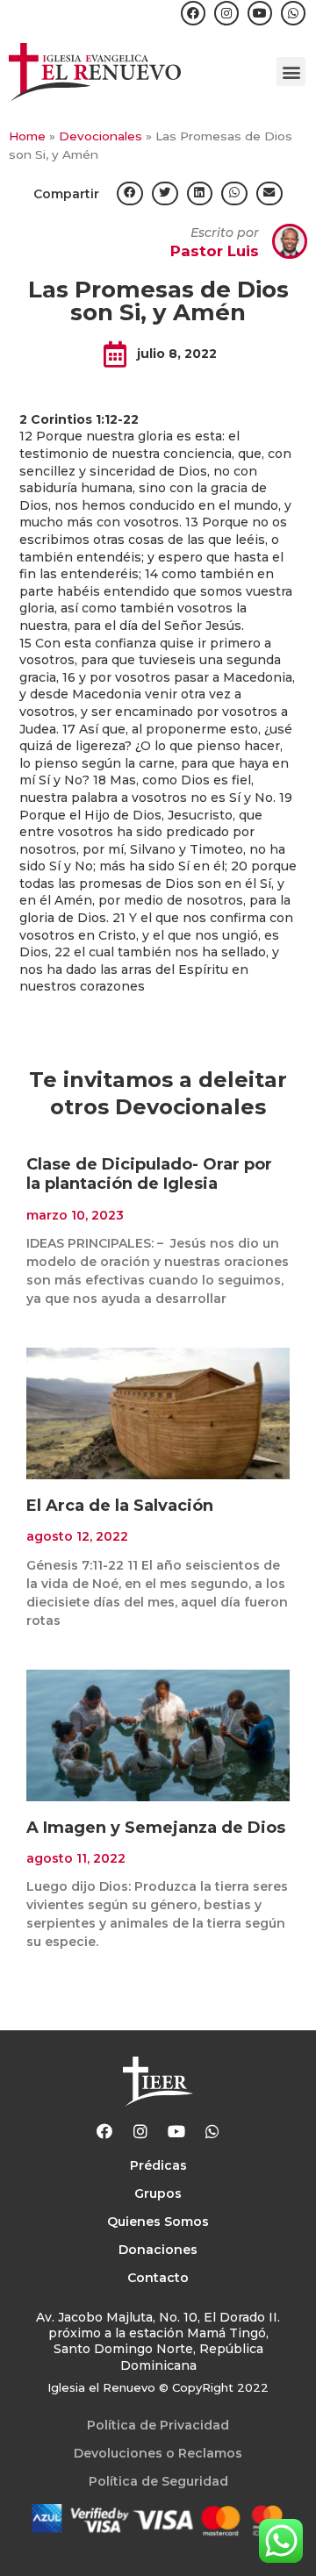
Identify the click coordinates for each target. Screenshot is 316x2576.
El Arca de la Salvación (120, 1506)
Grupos (158, 2193)
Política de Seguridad (158, 2481)
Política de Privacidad (158, 2425)
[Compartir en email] (269, 193)
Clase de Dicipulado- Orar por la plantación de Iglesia (149, 1174)
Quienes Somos (158, 2222)
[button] (291, 72)
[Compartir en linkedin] (200, 193)
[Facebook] (193, 13)
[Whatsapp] (293, 13)
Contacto (158, 2278)
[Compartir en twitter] (165, 193)
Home (27, 136)
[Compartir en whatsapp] (234, 193)
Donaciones (158, 2250)
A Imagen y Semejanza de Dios (156, 1828)
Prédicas (158, 2165)
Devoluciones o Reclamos (158, 2453)
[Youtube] (260, 13)
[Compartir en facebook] (130, 193)
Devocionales (101, 136)
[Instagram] (226, 13)
